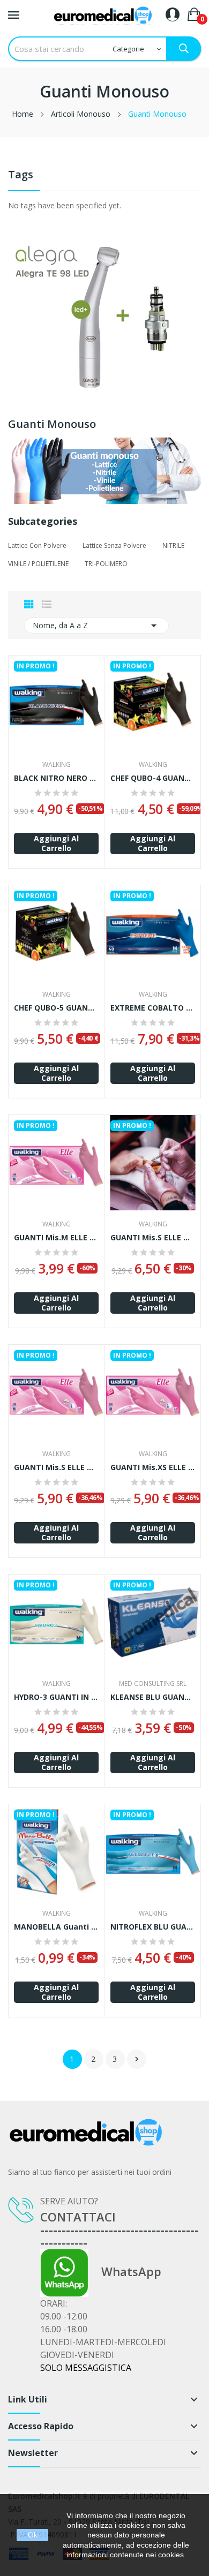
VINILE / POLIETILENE (38, 564)
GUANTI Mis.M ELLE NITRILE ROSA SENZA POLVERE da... (56, 1238)
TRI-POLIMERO (106, 564)
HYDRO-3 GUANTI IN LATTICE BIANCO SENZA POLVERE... (56, 1697)
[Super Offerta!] (104, 316)
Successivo (137, 2059)
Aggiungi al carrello (56, 843)
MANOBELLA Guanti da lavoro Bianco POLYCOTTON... (56, 1927)
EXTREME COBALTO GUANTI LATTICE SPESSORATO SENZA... (153, 1008)
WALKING (57, 765)
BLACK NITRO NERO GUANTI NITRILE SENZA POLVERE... (56, 778)
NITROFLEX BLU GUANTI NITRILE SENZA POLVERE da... (153, 1927)
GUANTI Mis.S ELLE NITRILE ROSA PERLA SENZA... (153, 1238)
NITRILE (173, 545)
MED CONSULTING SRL (153, 1684)
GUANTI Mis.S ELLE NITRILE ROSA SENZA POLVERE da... (56, 1467)
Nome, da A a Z (96, 626)
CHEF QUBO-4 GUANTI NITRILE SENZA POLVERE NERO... (153, 778)
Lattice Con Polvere (37, 545)
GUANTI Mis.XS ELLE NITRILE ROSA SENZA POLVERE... (153, 1467)
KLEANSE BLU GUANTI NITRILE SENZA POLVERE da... (153, 1697)
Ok (33, 2535)
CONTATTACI (78, 2217)
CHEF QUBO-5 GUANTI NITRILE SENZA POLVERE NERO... (56, 1008)
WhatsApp (125, 2271)
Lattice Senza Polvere (114, 545)
